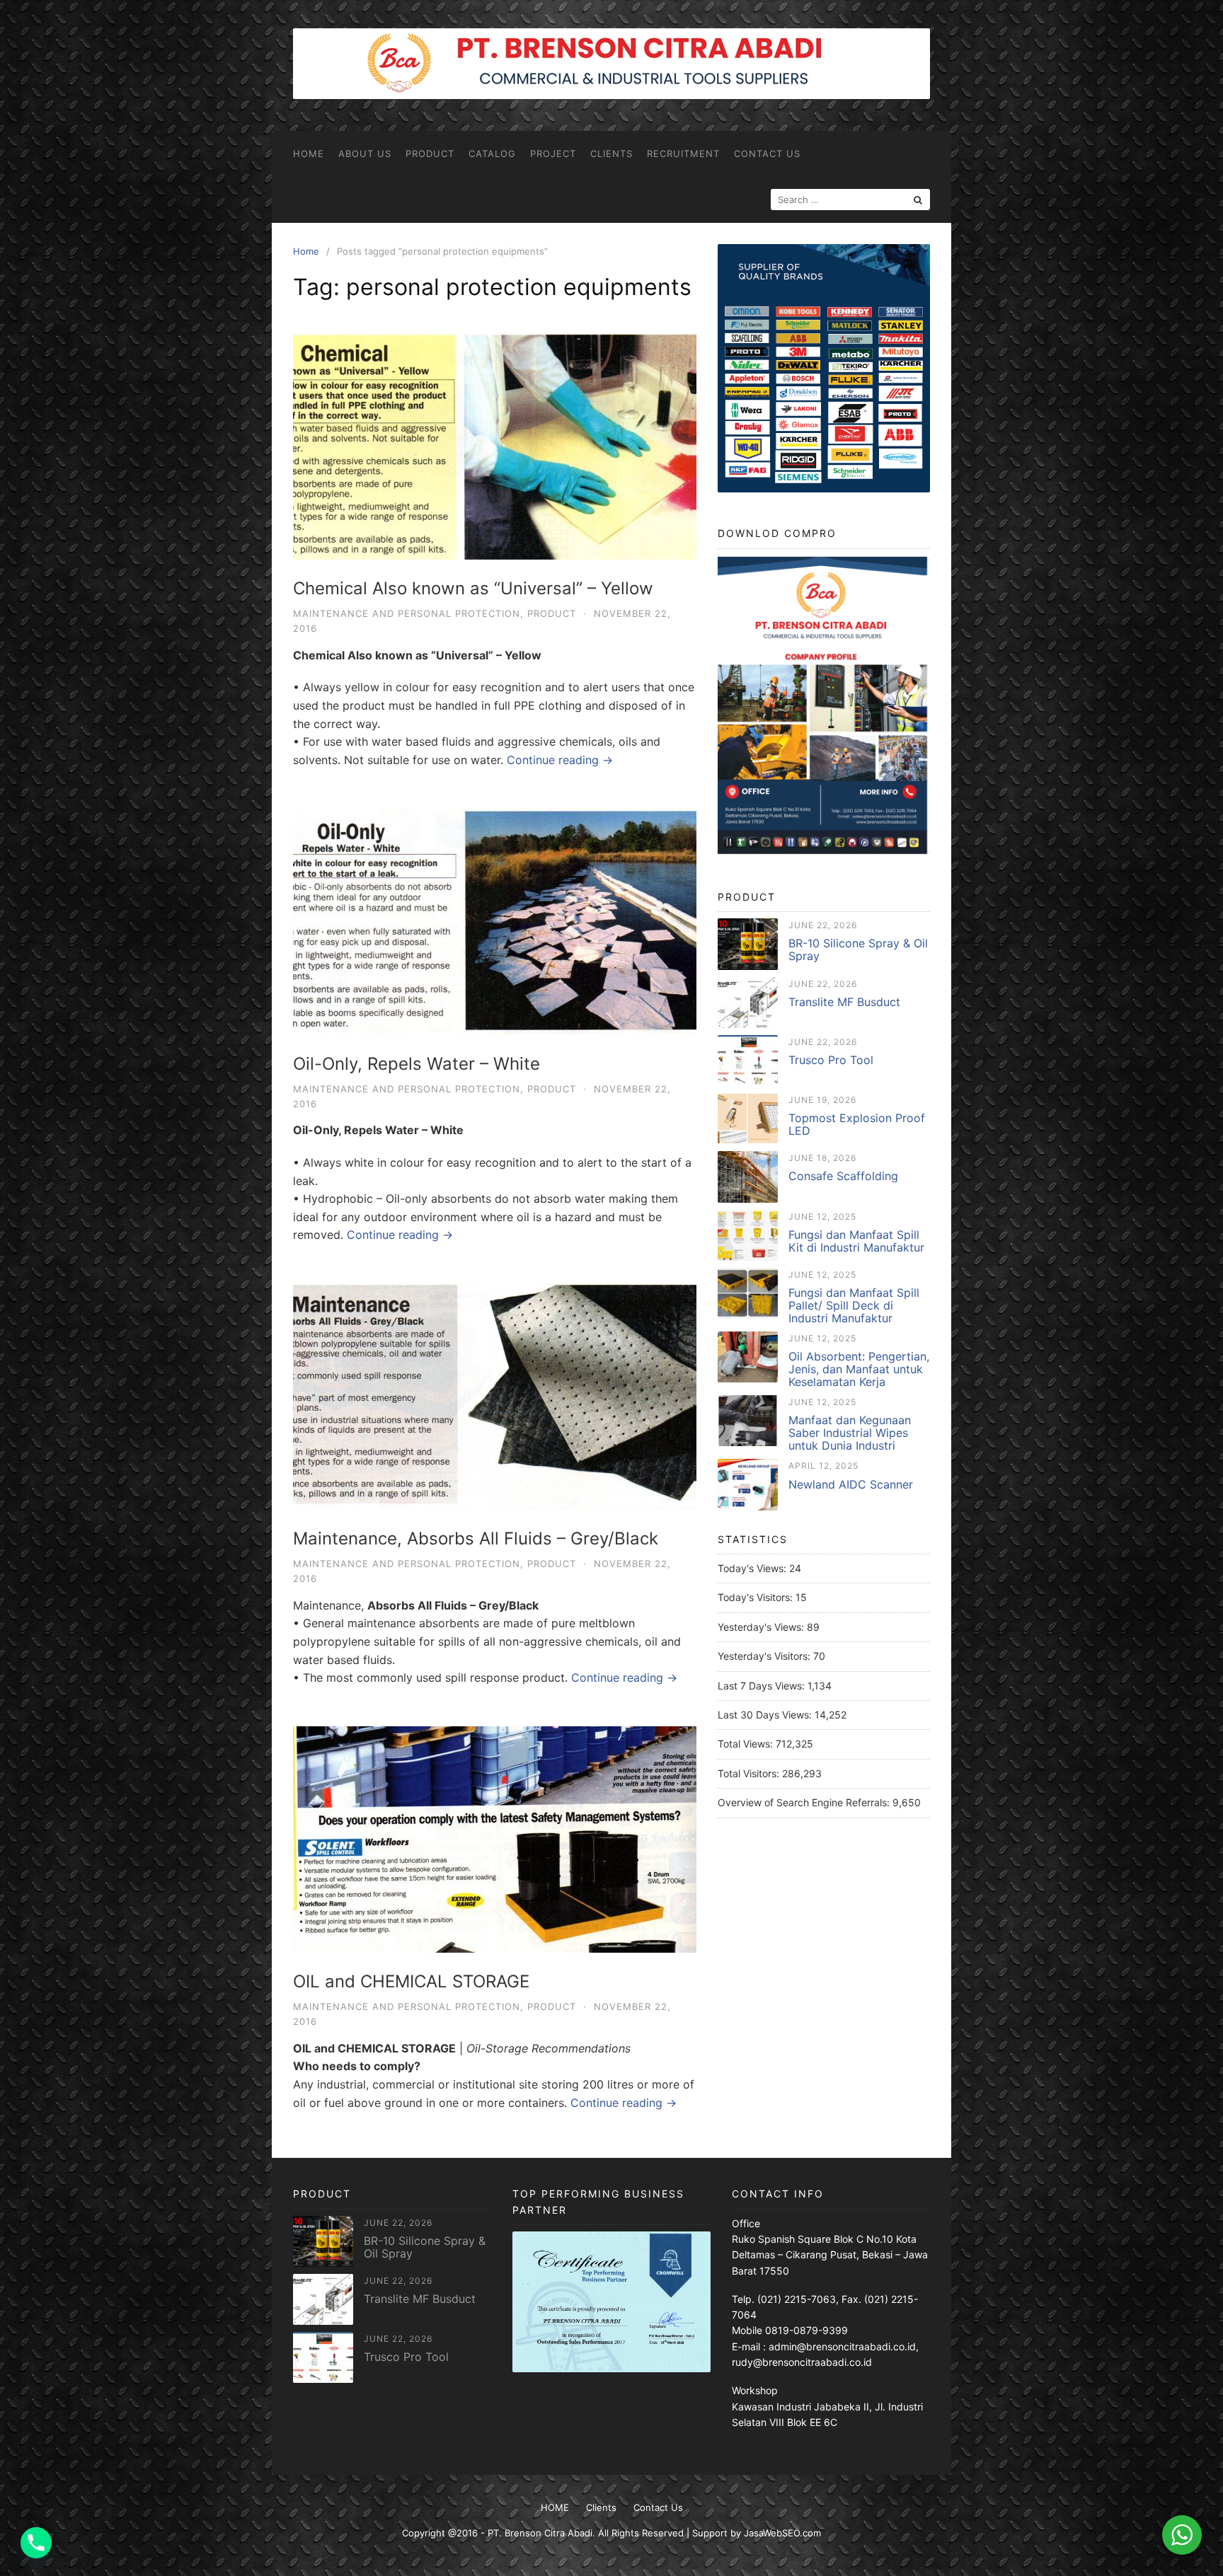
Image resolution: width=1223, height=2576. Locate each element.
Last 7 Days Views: (763, 1686)
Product (430, 154)
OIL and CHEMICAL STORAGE (411, 1981)
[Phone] (36, 2543)
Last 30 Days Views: (766, 1715)
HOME (309, 154)
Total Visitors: (750, 1773)
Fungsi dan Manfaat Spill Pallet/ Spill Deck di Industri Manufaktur (854, 1305)
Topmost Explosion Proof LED (857, 1124)
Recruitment (683, 154)
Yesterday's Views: (762, 1627)
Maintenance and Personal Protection (407, 613)
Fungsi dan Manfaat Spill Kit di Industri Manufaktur (856, 1241)
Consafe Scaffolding (843, 1176)
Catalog (492, 154)
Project (553, 154)
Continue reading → (560, 760)
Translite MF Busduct (844, 1002)
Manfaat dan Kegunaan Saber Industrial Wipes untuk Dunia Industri (850, 1433)
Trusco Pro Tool (831, 1060)
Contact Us (767, 154)
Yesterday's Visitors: (765, 1656)
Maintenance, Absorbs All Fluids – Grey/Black (476, 1538)
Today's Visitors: (757, 1597)
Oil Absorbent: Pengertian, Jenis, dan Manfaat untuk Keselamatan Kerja (859, 1369)
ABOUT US (365, 154)
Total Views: (747, 1744)
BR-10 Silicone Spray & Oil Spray (858, 949)
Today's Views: (753, 1568)
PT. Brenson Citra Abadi (540, 2533)
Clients (611, 154)
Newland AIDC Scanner (851, 1484)
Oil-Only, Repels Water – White (417, 1064)
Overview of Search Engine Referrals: (805, 1802)
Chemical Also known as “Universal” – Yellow (473, 588)
